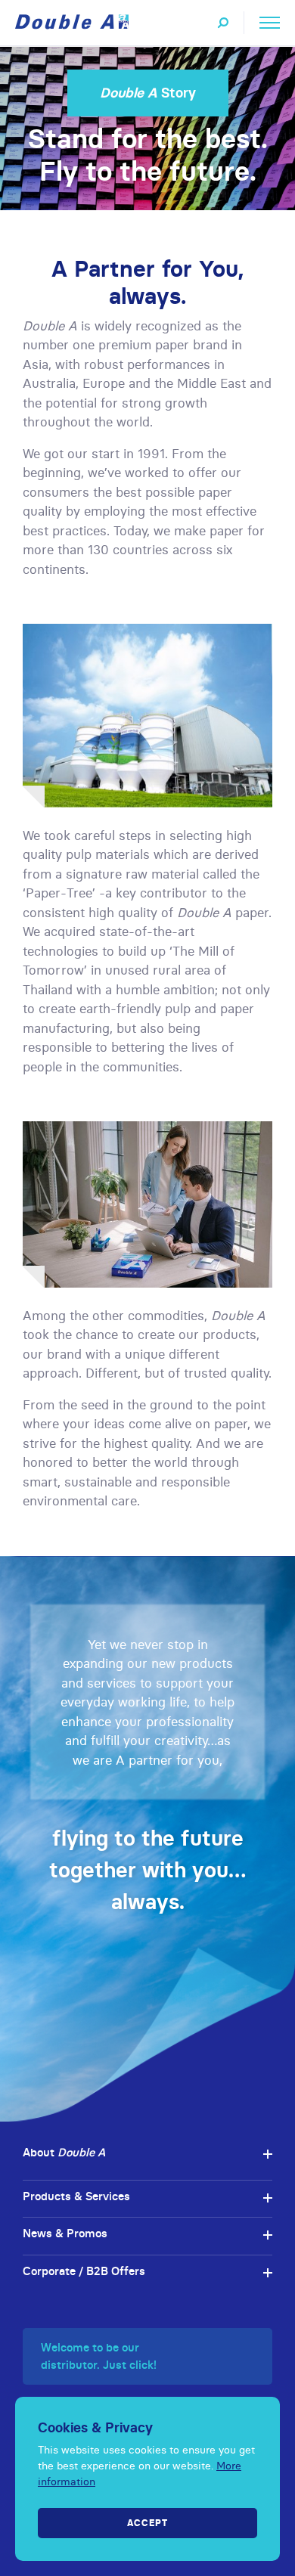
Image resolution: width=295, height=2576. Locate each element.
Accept (147, 2523)
